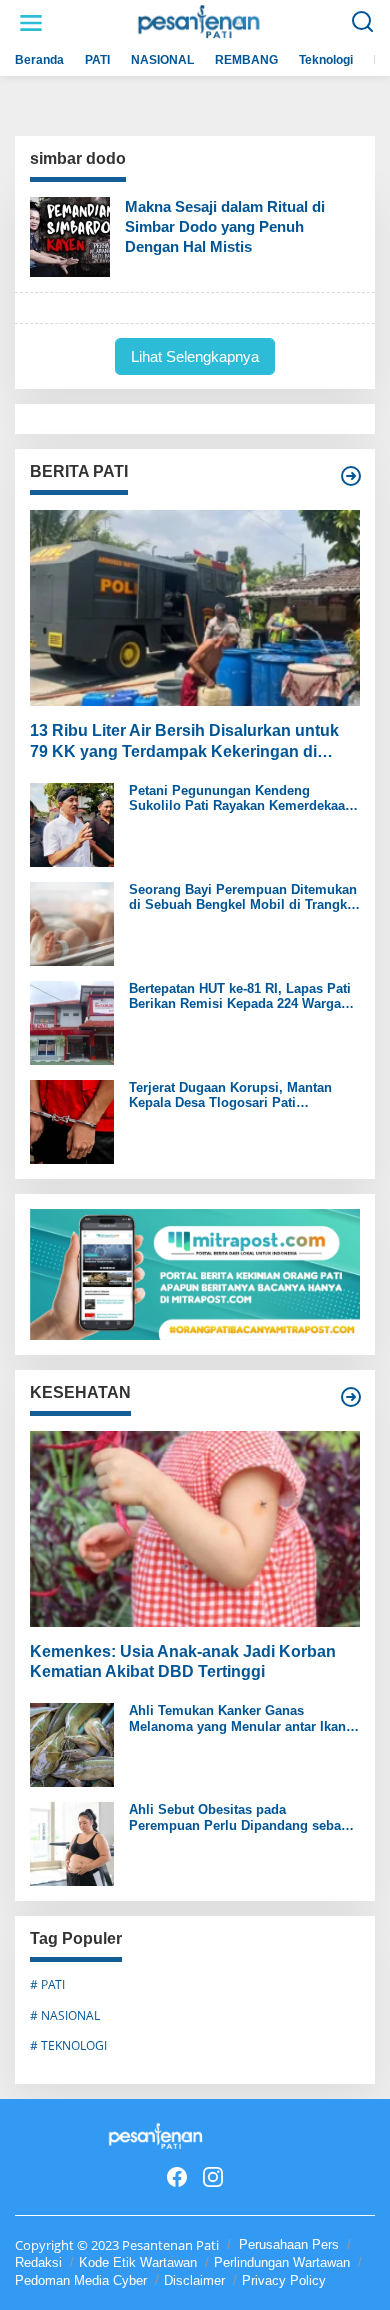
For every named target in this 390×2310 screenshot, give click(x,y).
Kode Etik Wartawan (138, 2262)
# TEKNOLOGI (68, 2045)
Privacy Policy (284, 2280)
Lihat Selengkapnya (195, 356)
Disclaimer (194, 2280)
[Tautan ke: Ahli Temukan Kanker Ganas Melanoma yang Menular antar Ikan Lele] (72, 1743)
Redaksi (38, 2262)
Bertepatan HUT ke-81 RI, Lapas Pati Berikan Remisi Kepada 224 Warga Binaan (240, 996)
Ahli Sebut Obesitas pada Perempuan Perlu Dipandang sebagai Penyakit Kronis (244, 1817)
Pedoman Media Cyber (81, 2280)
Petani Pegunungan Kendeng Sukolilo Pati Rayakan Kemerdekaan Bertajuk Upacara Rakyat (241, 798)
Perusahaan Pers (289, 2244)
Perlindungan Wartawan (282, 2262)
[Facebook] (177, 2177)
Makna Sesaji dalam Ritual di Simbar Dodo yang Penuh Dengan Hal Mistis (225, 226)
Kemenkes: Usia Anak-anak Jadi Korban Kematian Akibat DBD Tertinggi (183, 1662)
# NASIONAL (65, 2015)
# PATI (47, 1984)
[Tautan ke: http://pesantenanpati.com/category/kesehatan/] (351, 1397)
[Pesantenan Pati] (199, 21)
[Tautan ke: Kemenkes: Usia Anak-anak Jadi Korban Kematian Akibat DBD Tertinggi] (195, 1529)
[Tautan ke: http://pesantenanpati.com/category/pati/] (351, 476)
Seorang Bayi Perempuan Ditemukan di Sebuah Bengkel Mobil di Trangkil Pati (243, 897)
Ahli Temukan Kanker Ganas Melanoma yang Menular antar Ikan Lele (237, 1718)
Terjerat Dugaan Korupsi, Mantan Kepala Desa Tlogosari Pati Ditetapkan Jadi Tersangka (230, 1095)
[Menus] (31, 23)
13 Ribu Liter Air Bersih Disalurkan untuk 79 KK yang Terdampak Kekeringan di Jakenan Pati (184, 742)
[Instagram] (213, 2177)
